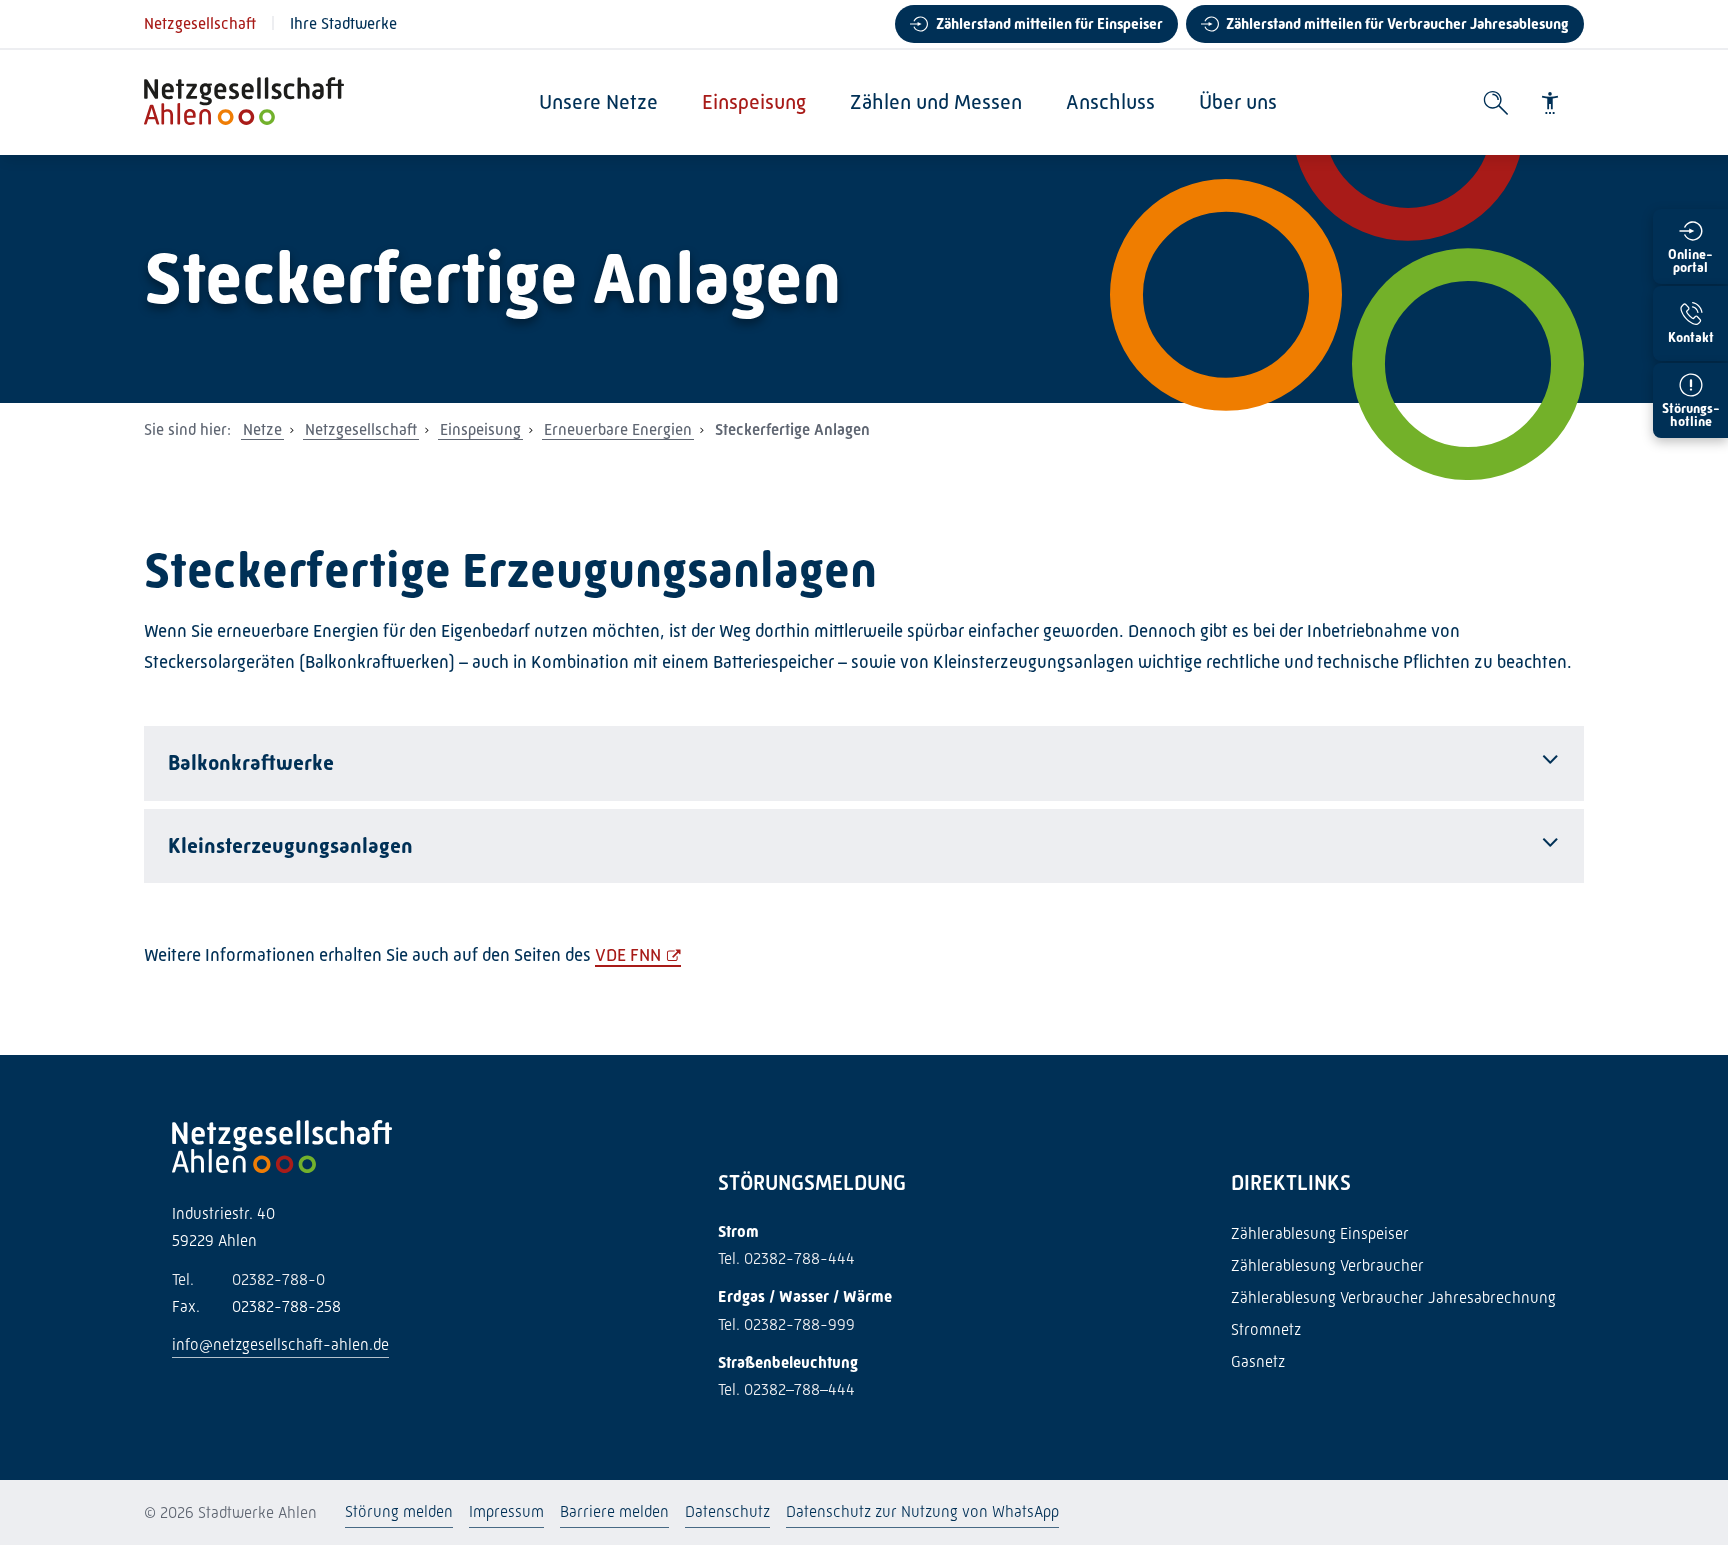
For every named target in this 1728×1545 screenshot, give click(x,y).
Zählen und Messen (936, 102)
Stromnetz (1266, 1329)
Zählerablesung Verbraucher (1327, 1265)
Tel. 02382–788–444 (786, 1389)
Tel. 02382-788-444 (786, 1258)
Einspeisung (754, 102)
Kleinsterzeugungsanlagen (290, 846)
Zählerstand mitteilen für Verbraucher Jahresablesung (1397, 24)
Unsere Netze (598, 102)
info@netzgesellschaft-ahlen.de (280, 1344)
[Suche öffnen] (1496, 103)
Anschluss (1110, 102)
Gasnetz (1258, 1361)
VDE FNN (628, 955)
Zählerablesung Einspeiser (1320, 1233)
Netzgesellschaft (200, 23)
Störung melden (399, 1511)
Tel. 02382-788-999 (786, 1324)
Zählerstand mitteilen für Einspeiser (1049, 24)
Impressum (506, 1511)
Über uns (1238, 102)
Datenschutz (727, 1511)
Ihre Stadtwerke (343, 23)
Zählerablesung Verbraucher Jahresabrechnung (1393, 1297)
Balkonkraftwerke (251, 763)
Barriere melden (614, 1511)
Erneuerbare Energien (618, 429)
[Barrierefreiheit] (1550, 103)
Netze (262, 429)
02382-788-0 (248, 1279)
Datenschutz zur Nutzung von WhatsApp (922, 1511)
